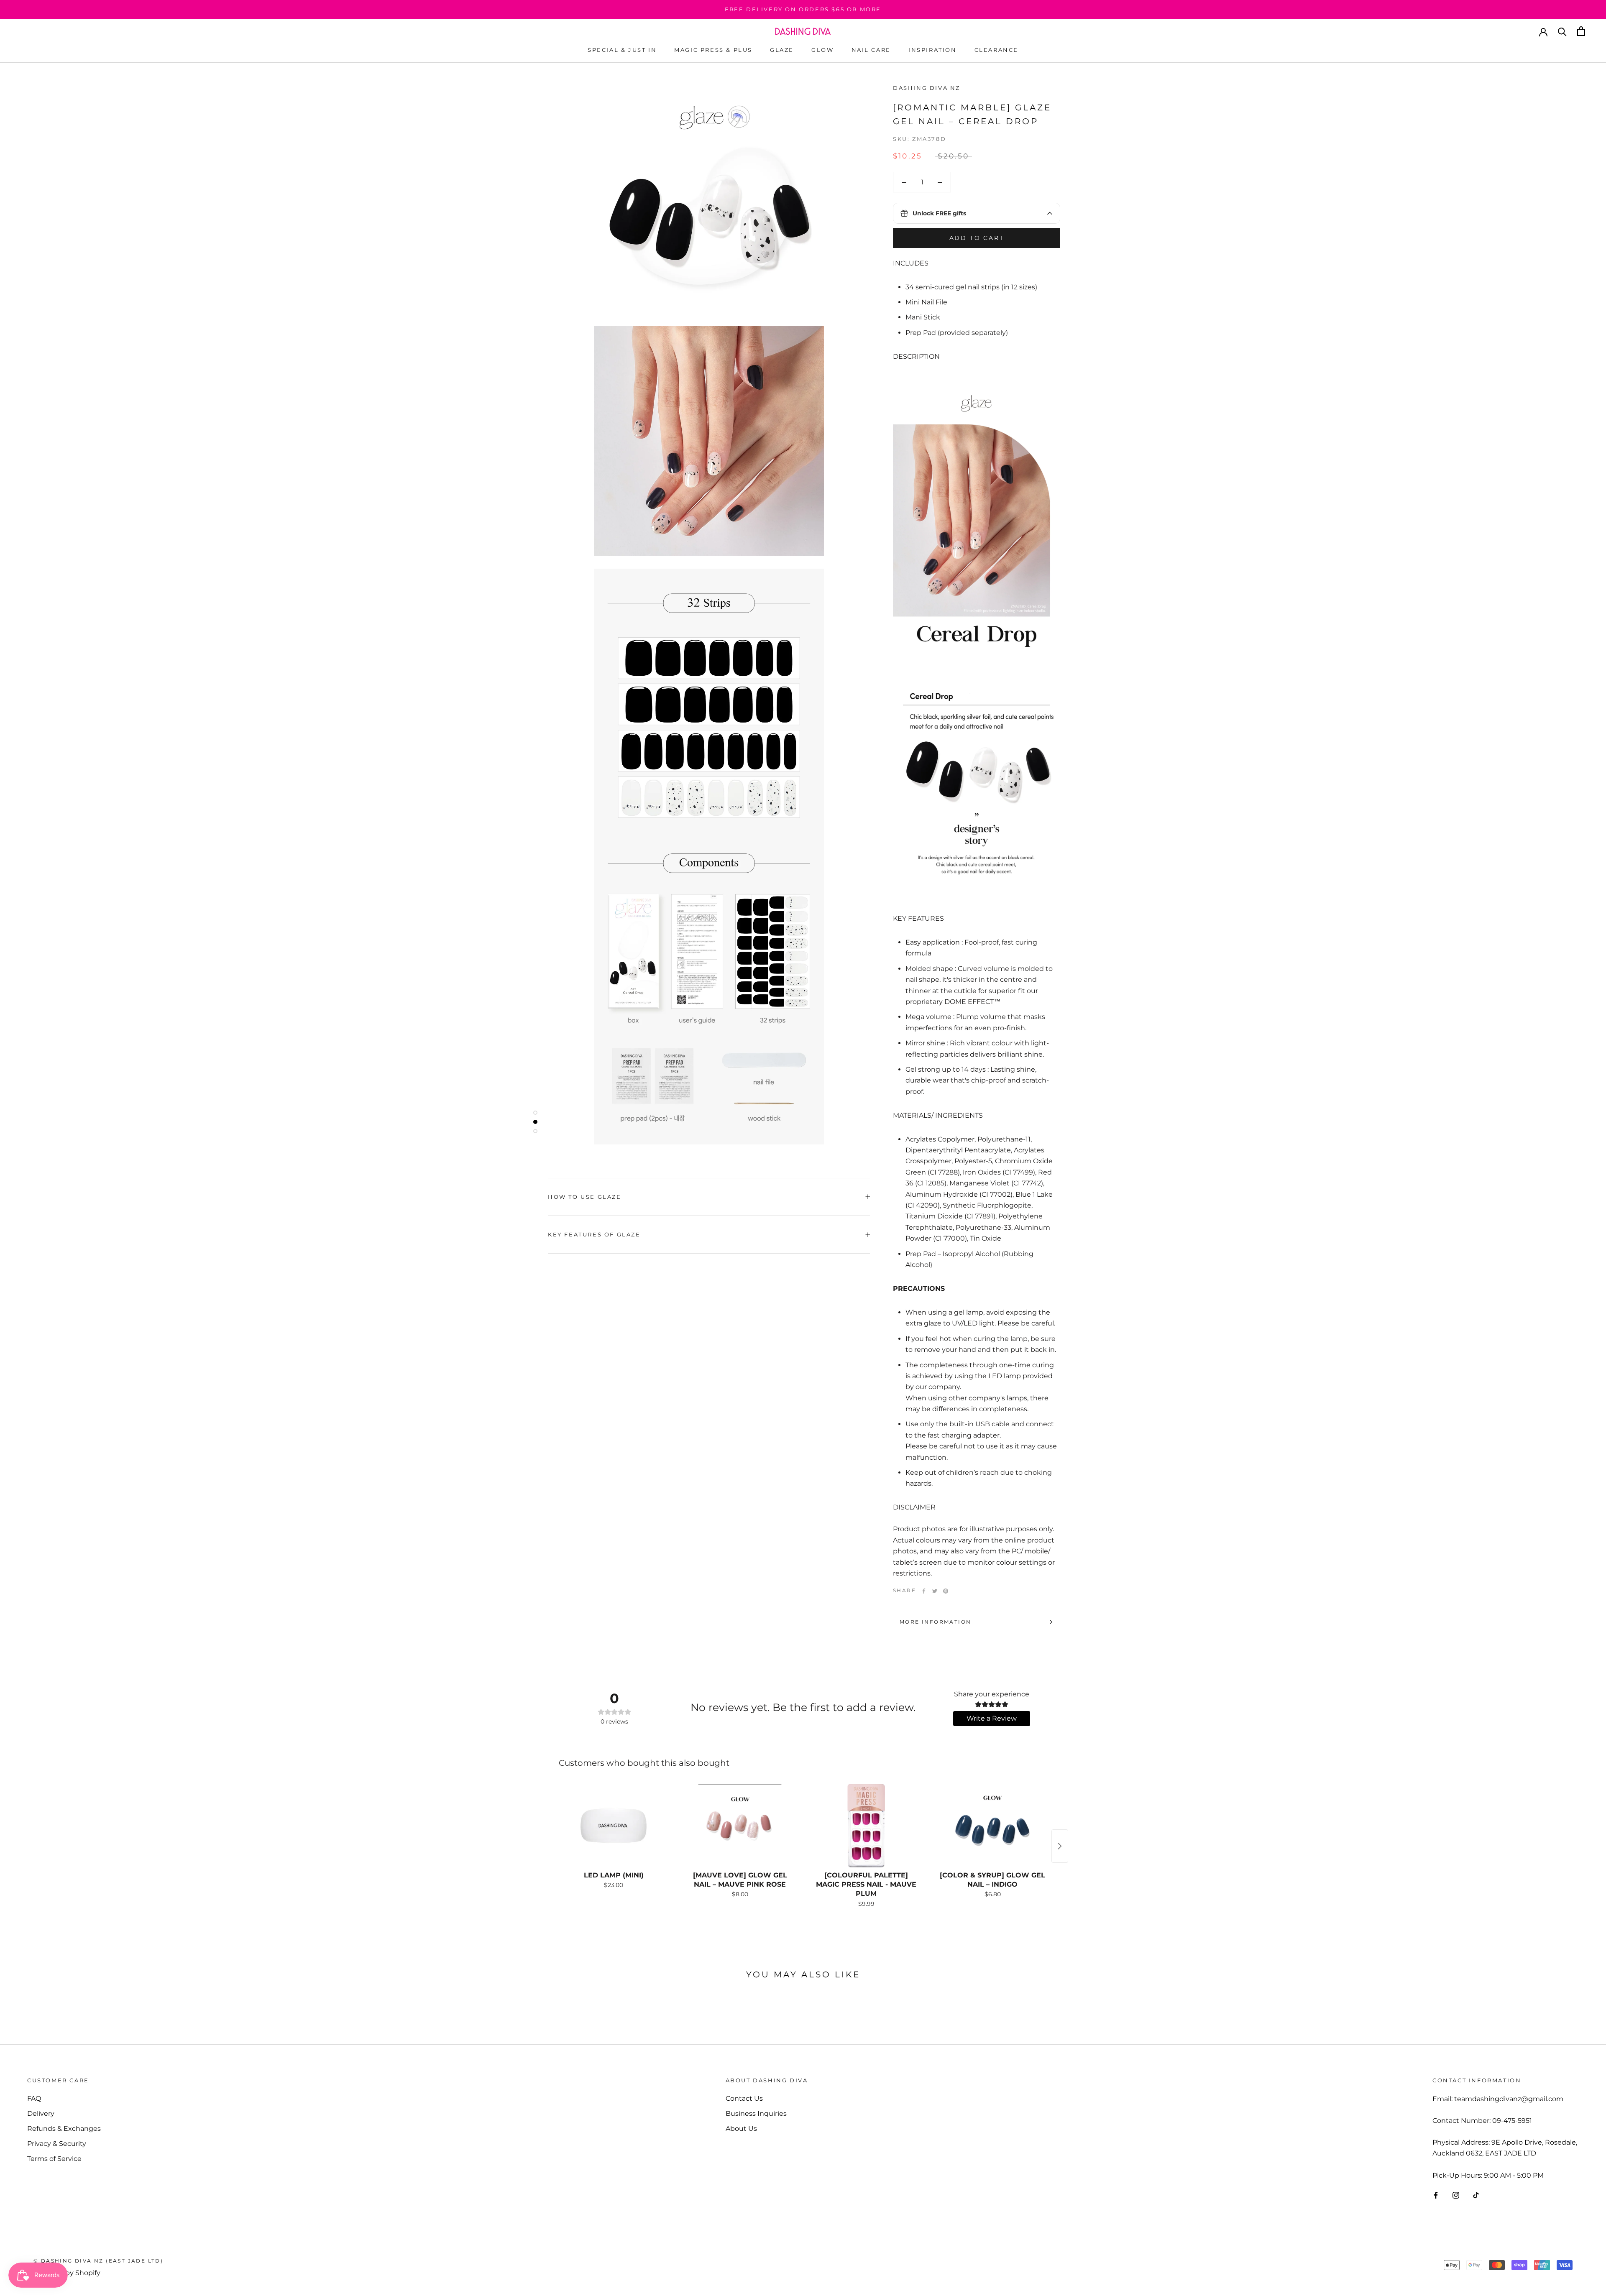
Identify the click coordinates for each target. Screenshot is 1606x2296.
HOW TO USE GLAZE (585, 1197)
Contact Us (744, 2098)
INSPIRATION (933, 50)
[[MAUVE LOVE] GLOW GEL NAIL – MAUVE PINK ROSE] (740, 1826)
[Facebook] (924, 1591)
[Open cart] (1581, 31)
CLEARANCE (996, 50)
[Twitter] (935, 1591)
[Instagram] (1456, 2195)
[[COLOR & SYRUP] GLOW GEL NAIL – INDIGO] (992, 1826)
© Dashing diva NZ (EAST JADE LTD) (98, 2261)
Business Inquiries (756, 2113)
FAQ (34, 2098)
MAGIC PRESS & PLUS (713, 50)
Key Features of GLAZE (594, 1234)
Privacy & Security (57, 2144)
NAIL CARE (871, 50)
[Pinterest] (946, 1591)
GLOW (822, 50)
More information (935, 1622)
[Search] (1562, 31)
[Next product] (1060, 1846)
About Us (741, 2129)
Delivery (41, 2113)
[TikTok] (1476, 2195)
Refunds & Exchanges (64, 2129)
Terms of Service (54, 2159)
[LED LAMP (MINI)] (614, 1826)
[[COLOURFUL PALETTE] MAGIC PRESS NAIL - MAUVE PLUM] (866, 1826)
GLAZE (782, 50)
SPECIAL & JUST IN (622, 50)
